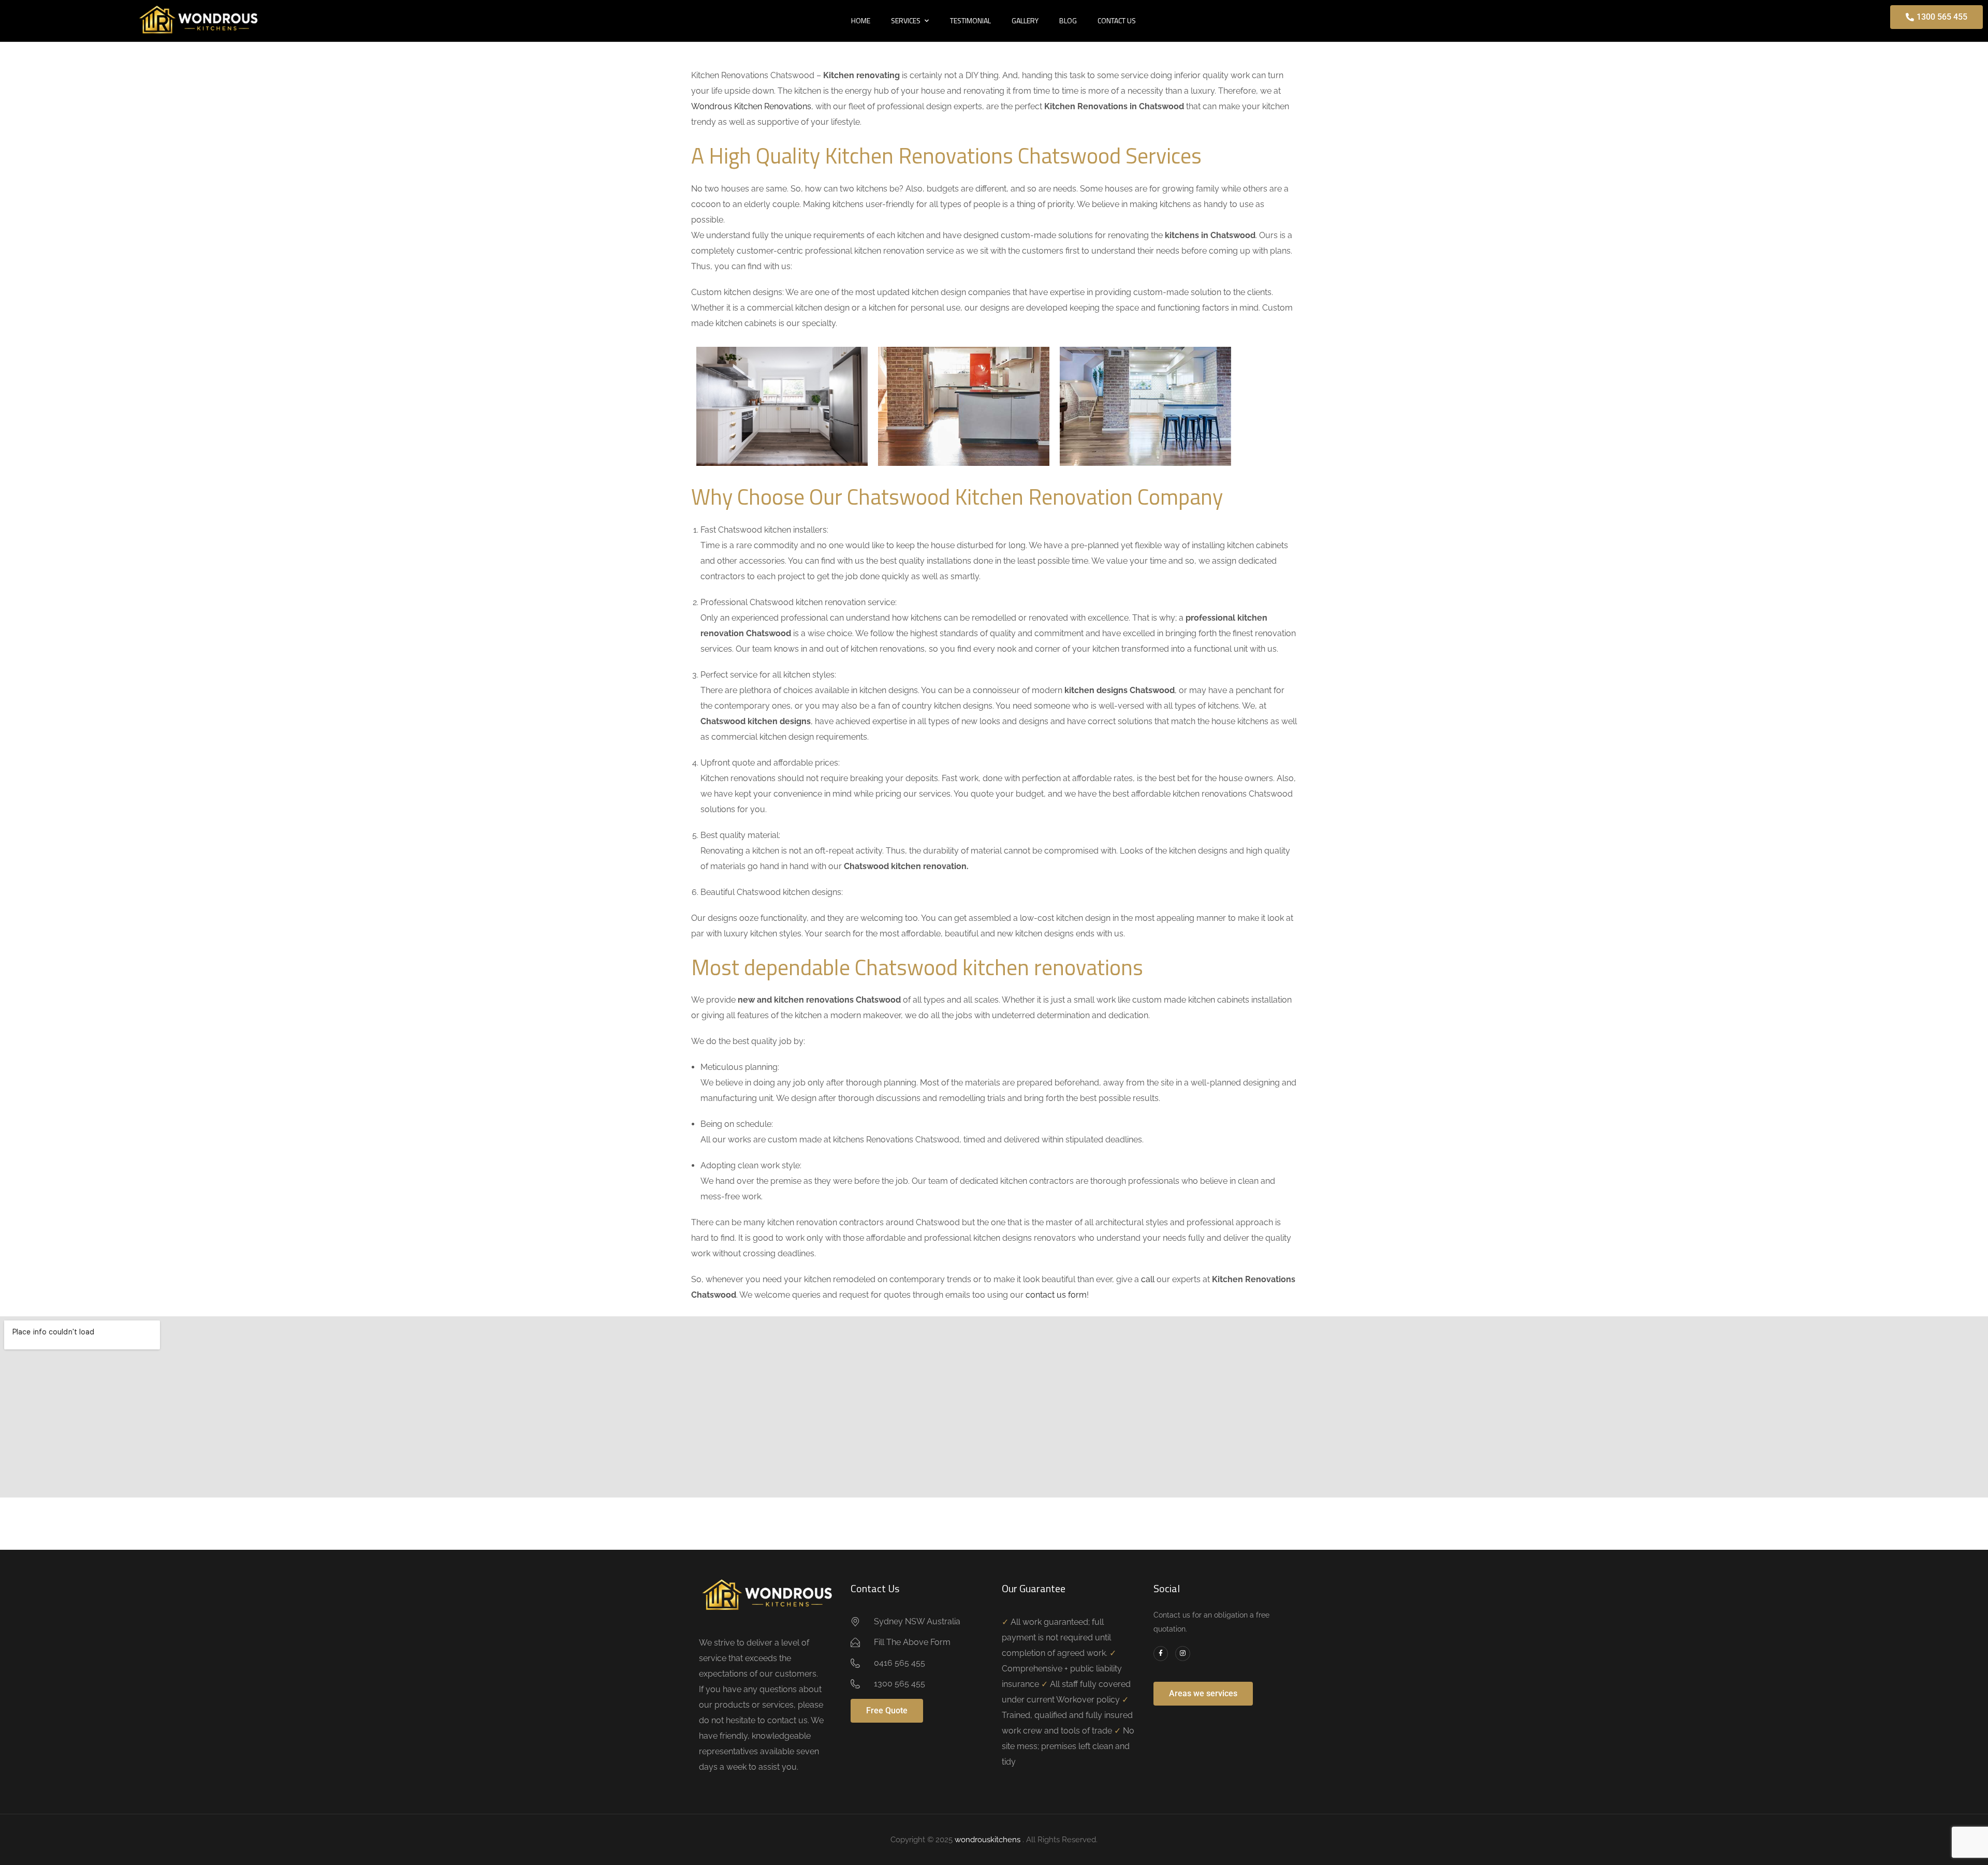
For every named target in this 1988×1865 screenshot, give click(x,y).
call (1148, 1279)
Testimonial (970, 20)
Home (861, 20)
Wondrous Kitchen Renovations (751, 106)
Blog (1068, 20)
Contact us (1117, 20)
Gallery (1025, 20)
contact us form (1056, 1295)
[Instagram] (1183, 1654)
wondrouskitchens (989, 1840)
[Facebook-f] (1161, 1654)
